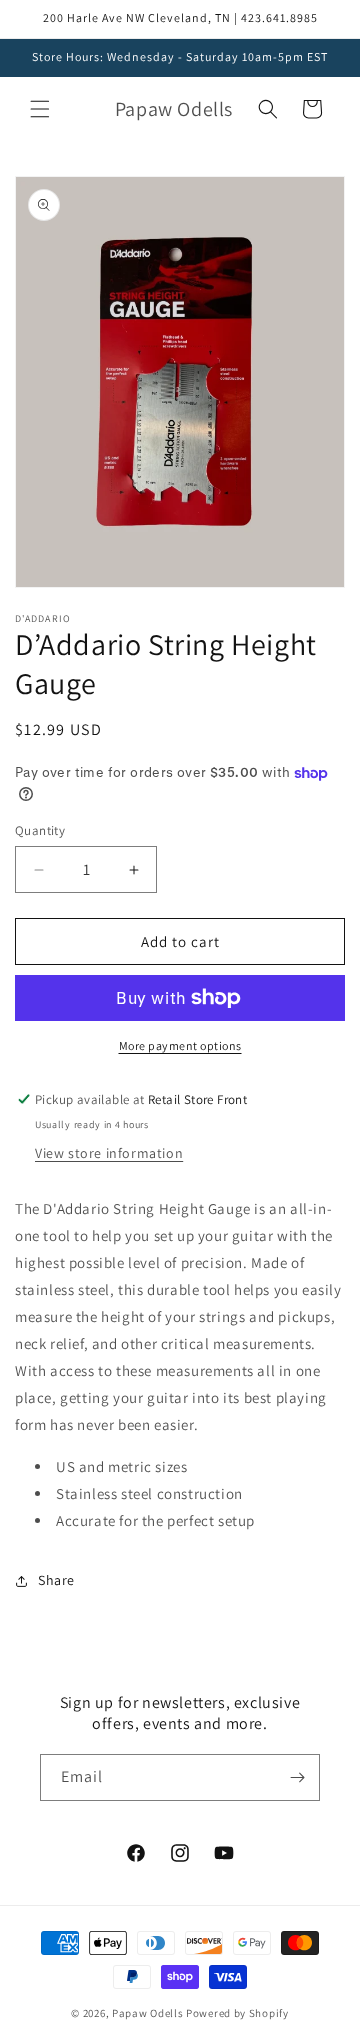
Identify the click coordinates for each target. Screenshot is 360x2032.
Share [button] (56, 1580)
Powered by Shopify (237, 2013)
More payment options (180, 1045)
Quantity (40, 830)
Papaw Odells (147, 2013)
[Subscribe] (297, 1777)
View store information (109, 1153)
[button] (40, 109)
